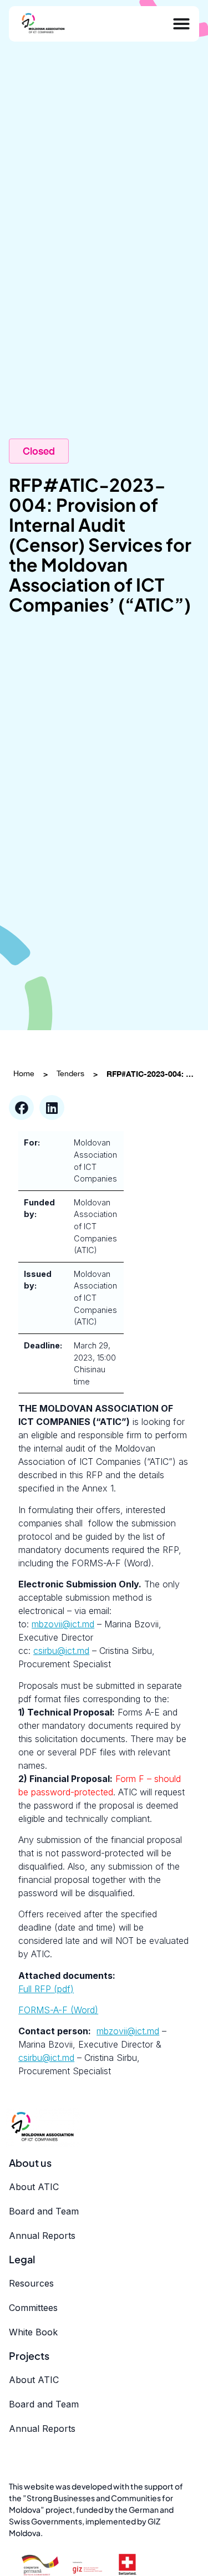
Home (24, 1073)
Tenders (70, 1073)
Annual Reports (42, 2236)
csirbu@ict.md (61, 1651)
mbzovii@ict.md (63, 1624)
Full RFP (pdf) (46, 1989)
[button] (21, 1108)
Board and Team (44, 2211)
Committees (33, 2308)
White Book (33, 2332)
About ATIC (34, 2187)
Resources (31, 2283)
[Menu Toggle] (181, 24)
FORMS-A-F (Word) (58, 2010)
